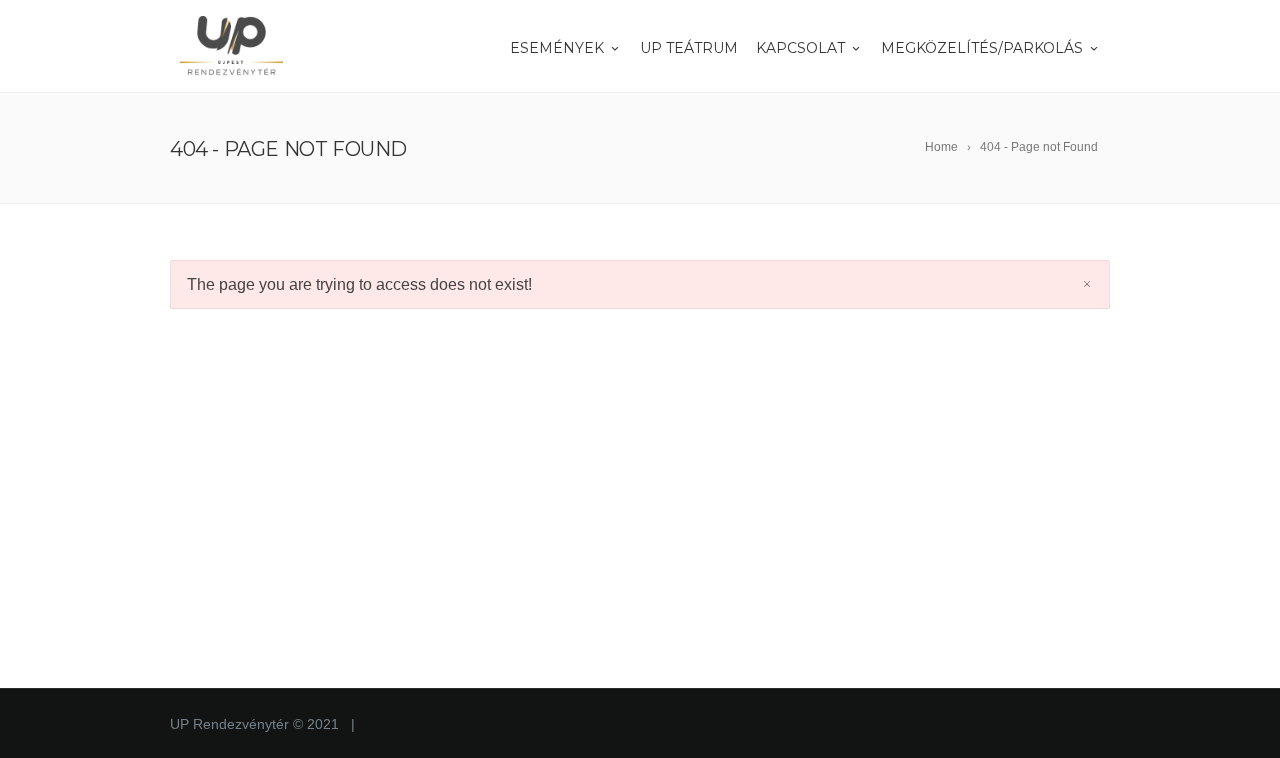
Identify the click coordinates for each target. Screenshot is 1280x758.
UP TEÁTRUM (689, 48)
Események (557, 48)
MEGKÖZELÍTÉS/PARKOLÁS (982, 48)
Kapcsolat (800, 48)
